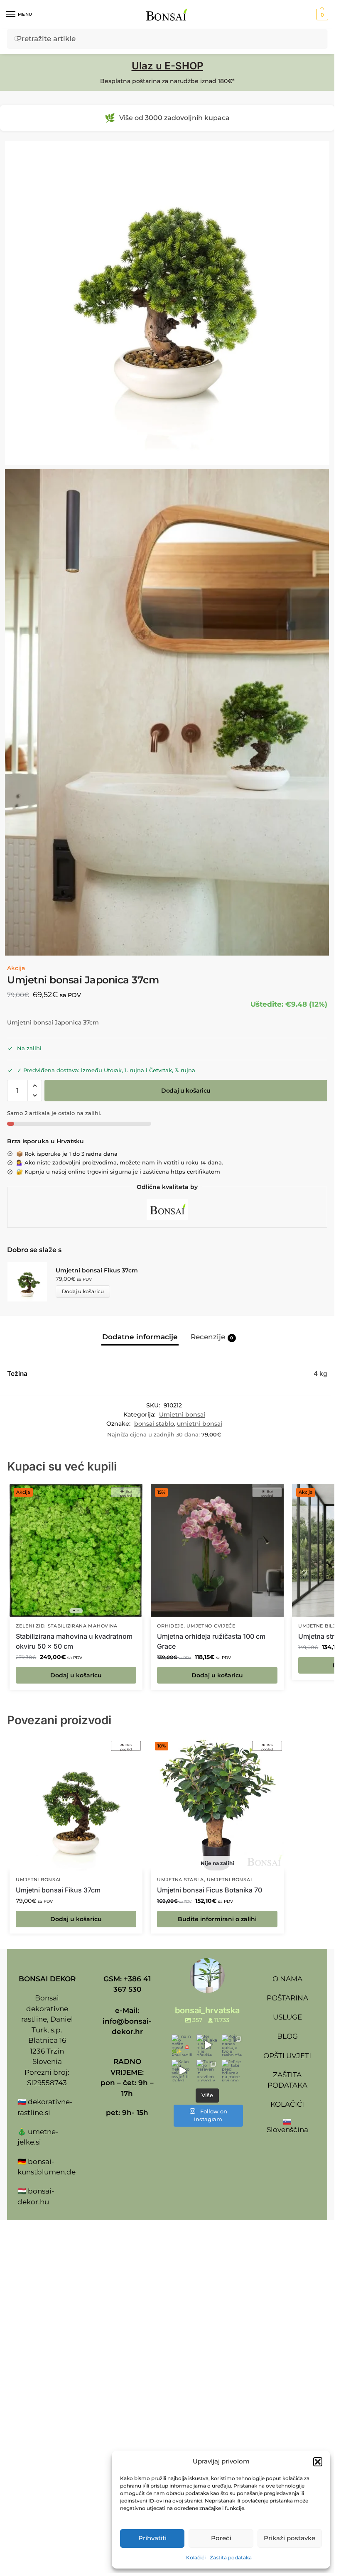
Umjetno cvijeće (211, 1626)
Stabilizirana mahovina (83, 1626)
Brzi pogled (126, 1493)
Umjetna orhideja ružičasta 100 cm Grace (211, 1641)
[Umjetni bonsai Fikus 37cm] (76, 1804)
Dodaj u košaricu (186, 1091)
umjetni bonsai (200, 1424)
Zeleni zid (30, 1626)
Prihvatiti (152, 2538)
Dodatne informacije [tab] (140, 1337)
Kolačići (196, 2558)
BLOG (287, 2036)
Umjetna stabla (180, 1880)
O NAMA (287, 1979)
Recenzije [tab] (212, 1337)
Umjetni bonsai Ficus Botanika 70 (210, 1890)
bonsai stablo (154, 1424)
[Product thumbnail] (31, 1282)
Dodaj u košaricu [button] (76, 1675)
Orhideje (170, 1626)
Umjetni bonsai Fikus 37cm (97, 1270)
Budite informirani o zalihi (217, 1919)
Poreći (221, 2538)
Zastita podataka (231, 2558)
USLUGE (287, 2017)
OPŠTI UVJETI (287, 2056)
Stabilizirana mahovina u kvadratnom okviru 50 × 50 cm (74, 1641)
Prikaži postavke (289, 2538)
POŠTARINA (287, 1998)
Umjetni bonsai (182, 1414)
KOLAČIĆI (287, 2104)
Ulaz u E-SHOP (167, 66)
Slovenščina (287, 2130)
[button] (318, 2462)
